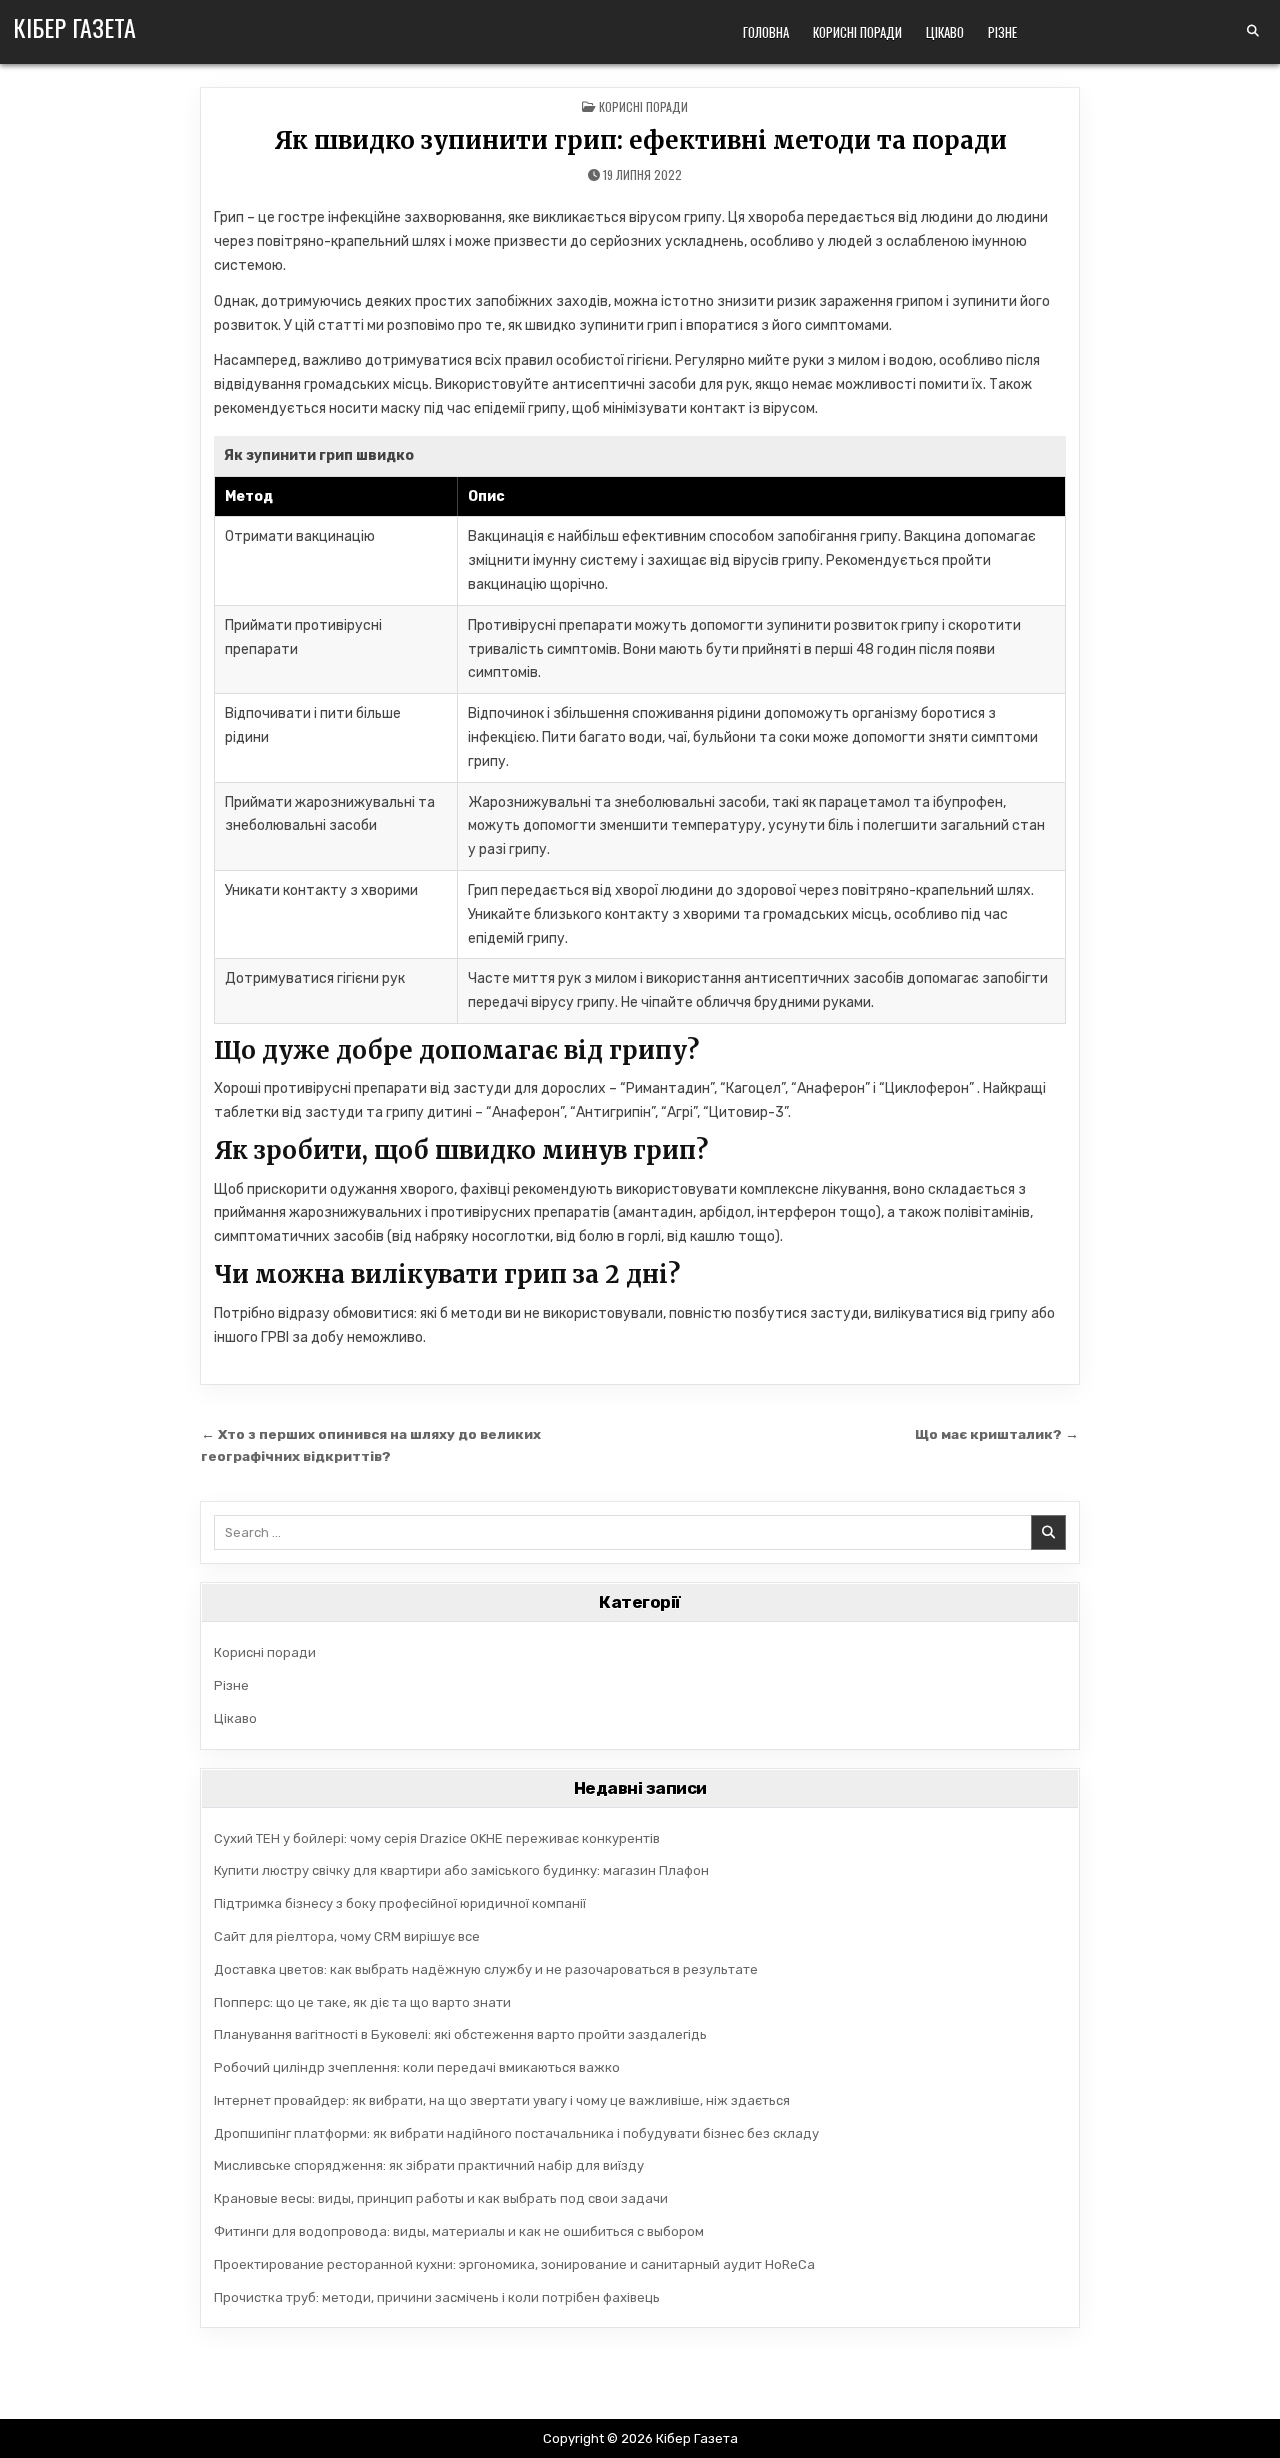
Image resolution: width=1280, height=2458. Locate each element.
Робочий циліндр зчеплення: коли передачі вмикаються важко (417, 2067)
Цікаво (945, 32)
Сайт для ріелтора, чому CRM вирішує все (347, 1936)
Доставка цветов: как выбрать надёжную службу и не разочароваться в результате (486, 1969)
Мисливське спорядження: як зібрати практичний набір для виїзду (429, 2165)
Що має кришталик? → (997, 1434)
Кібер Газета (74, 27)
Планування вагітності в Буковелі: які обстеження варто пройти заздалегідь (460, 2034)
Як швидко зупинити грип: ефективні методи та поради (640, 140)
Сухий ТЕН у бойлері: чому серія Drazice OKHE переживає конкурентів (437, 1838)
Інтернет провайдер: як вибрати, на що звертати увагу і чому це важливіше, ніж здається (502, 2100)
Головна (766, 32)
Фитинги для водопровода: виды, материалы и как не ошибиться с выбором (459, 2231)
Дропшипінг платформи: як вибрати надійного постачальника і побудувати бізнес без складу (516, 2133)
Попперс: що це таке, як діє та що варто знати (362, 2002)
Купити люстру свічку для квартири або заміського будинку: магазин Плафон (461, 1870)
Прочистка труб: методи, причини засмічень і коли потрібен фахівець (437, 2297)
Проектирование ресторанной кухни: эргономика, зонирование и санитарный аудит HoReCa (514, 2264)
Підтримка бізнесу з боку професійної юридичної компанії (400, 1903)
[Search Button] (1253, 31)
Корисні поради (857, 32)
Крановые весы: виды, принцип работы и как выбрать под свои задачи (441, 2198)
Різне (1002, 32)
